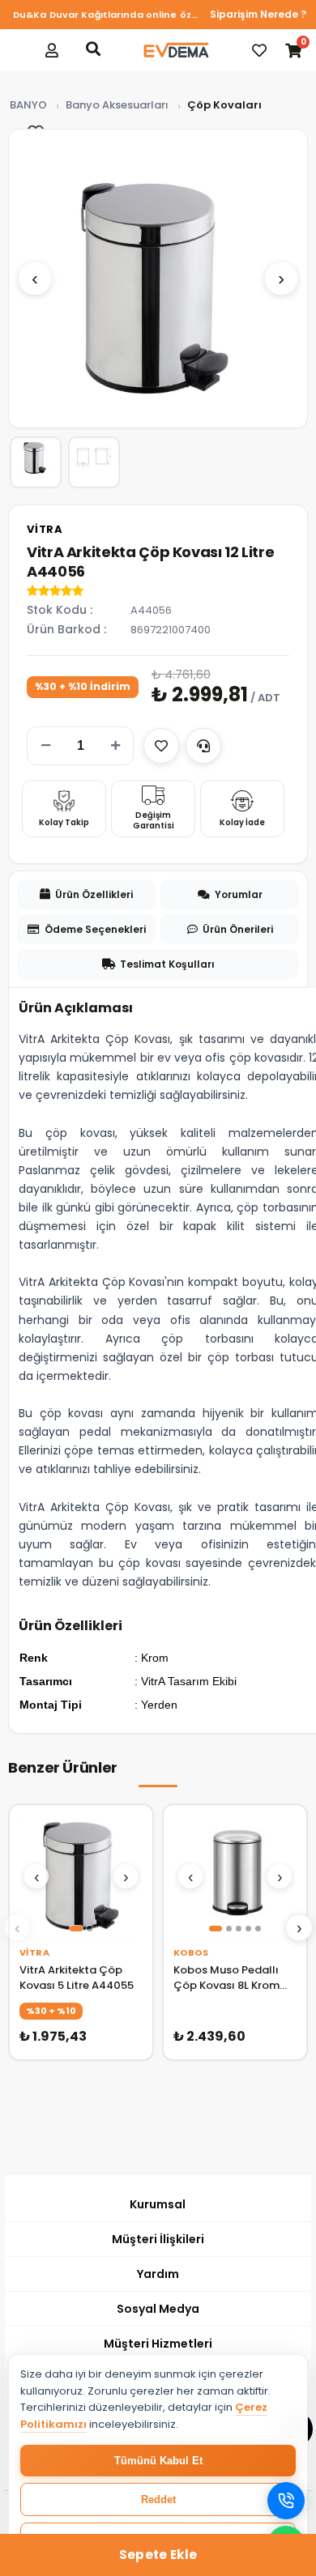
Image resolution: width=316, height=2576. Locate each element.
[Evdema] (176, 50)
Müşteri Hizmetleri (158, 2344)
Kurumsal (158, 2204)
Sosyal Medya (158, 2309)
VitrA (45, 529)
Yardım (158, 2274)
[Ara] (93, 49)
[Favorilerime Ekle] (161, 746)
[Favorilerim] (259, 50)
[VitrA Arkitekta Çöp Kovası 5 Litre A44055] (81, 1876)
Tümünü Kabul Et (158, 2461)
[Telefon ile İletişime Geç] (286, 2501)
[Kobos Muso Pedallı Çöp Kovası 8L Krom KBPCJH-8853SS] (235, 1876)
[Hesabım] (52, 50)
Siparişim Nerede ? (258, 14)
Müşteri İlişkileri (158, 2239)
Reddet (158, 2499)
